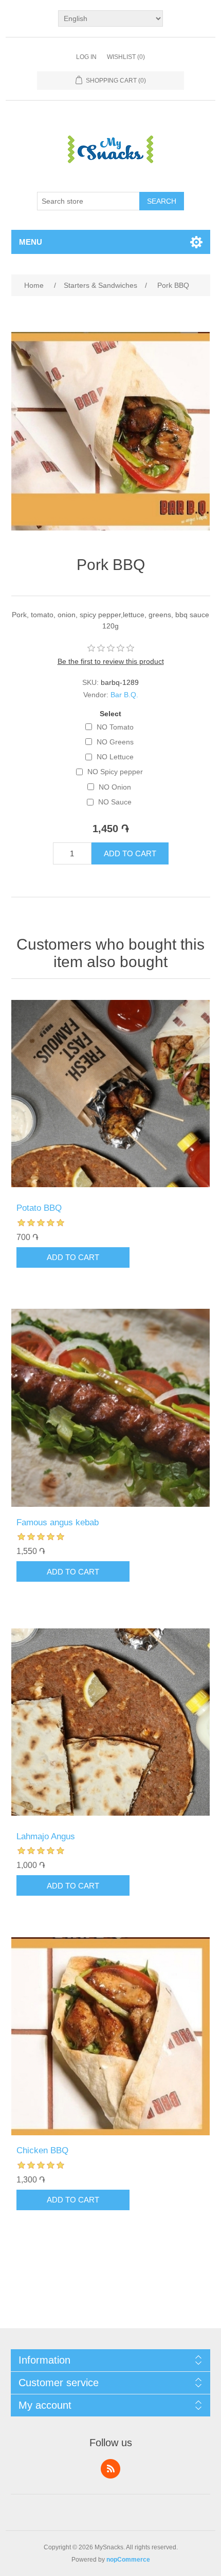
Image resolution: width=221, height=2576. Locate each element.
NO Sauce (115, 802)
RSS (110, 2469)
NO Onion (115, 787)
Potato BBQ (39, 1208)
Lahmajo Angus (46, 1836)
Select (110, 714)
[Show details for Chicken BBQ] (111, 2036)
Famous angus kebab (58, 1522)
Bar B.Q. (124, 695)
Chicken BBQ (42, 2150)
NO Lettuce (115, 757)
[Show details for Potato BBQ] (111, 1094)
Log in (86, 57)
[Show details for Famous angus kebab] (111, 1408)
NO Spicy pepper (115, 772)
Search (162, 201)
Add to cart (130, 853)
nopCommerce (128, 2560)
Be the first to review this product (111, 661)
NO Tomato (115, 727)
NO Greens (115, 742)
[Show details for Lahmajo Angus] (111, 1722)
